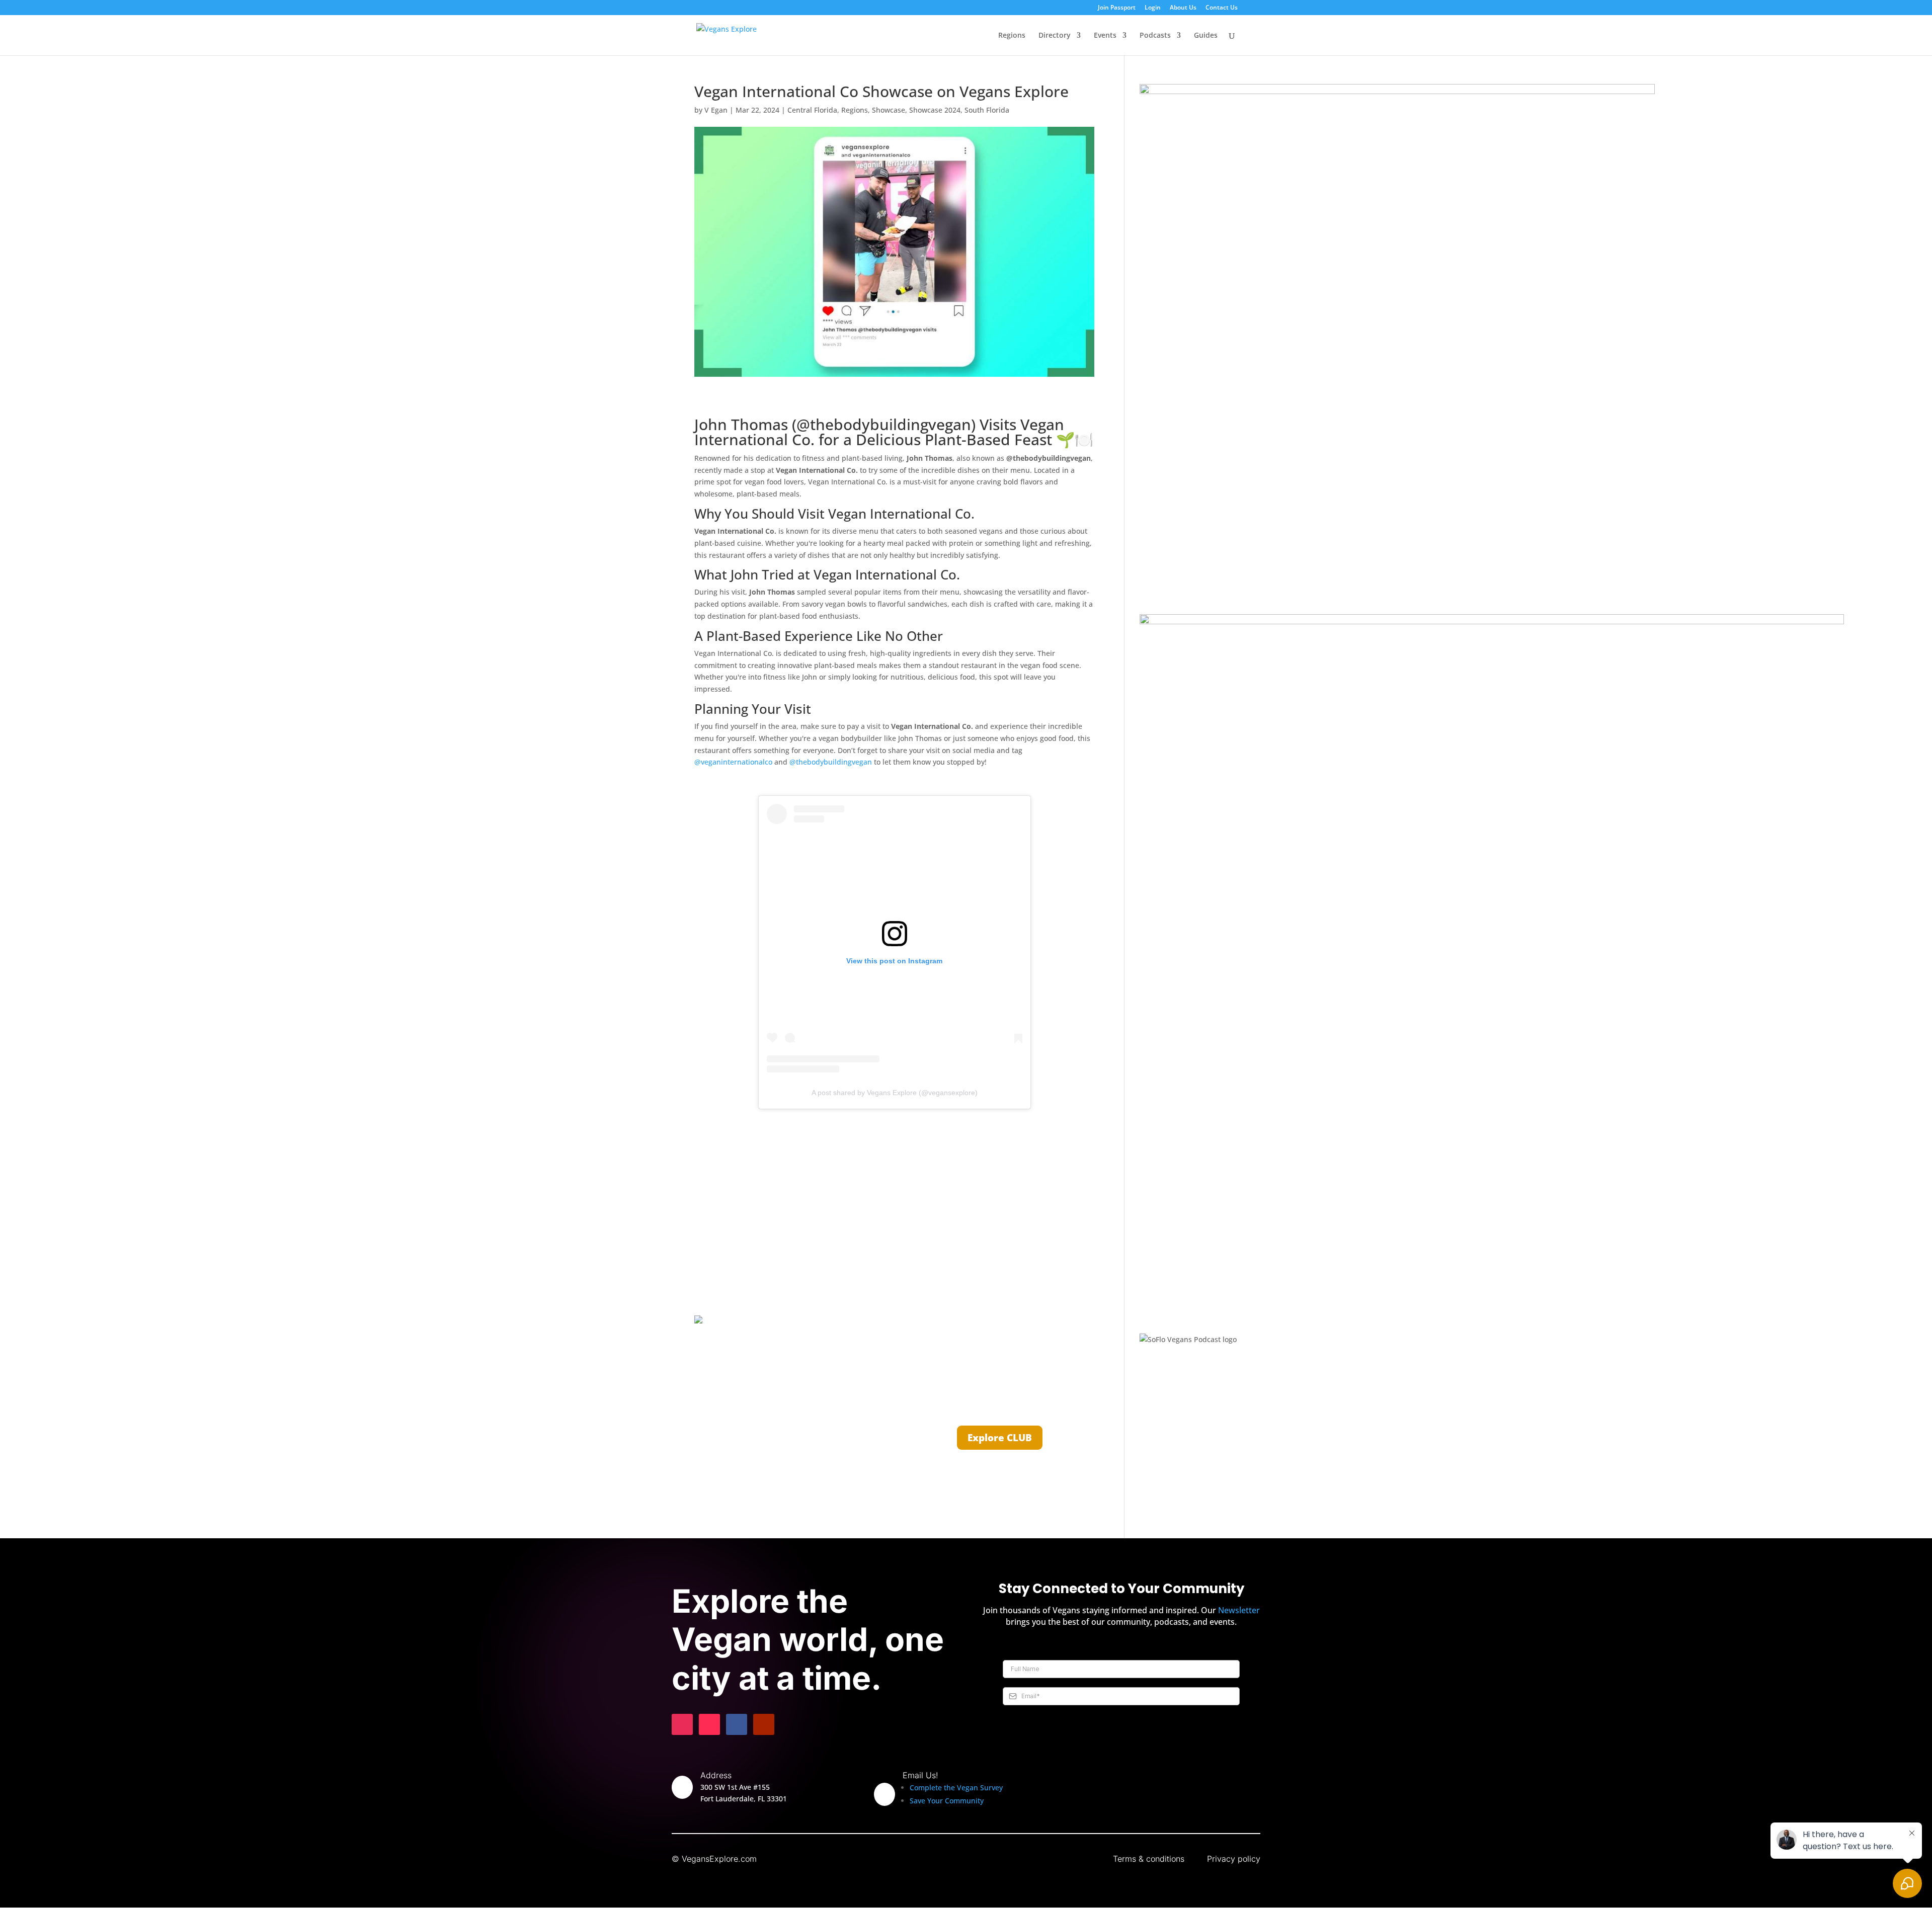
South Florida (987, 110)
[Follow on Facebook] (737, 1724)
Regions (1012, 36)
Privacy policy (1234, 1859)
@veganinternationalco (733, 762)
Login (1153, 8)
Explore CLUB (1000, 1438)
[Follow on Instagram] (682, 1724)
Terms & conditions (1149, 1859)
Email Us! (920, 1775)
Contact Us (1222, 8)
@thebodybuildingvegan (831, 762)
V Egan (716, 110)
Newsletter (1239, 1610)
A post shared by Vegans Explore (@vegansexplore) (895, 1093)
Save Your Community (947, 1801)
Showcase (889, 110)
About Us (1183, 8)
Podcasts (1155, 36)
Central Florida (812, 110)
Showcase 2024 (935, 110)
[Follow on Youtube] (764, 1724)
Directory (1055, 36)
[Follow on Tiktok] (709, 1724)
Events (1105, 36)
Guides (1206, 36)
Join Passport (1117, 8)
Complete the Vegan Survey (956, 1788)
